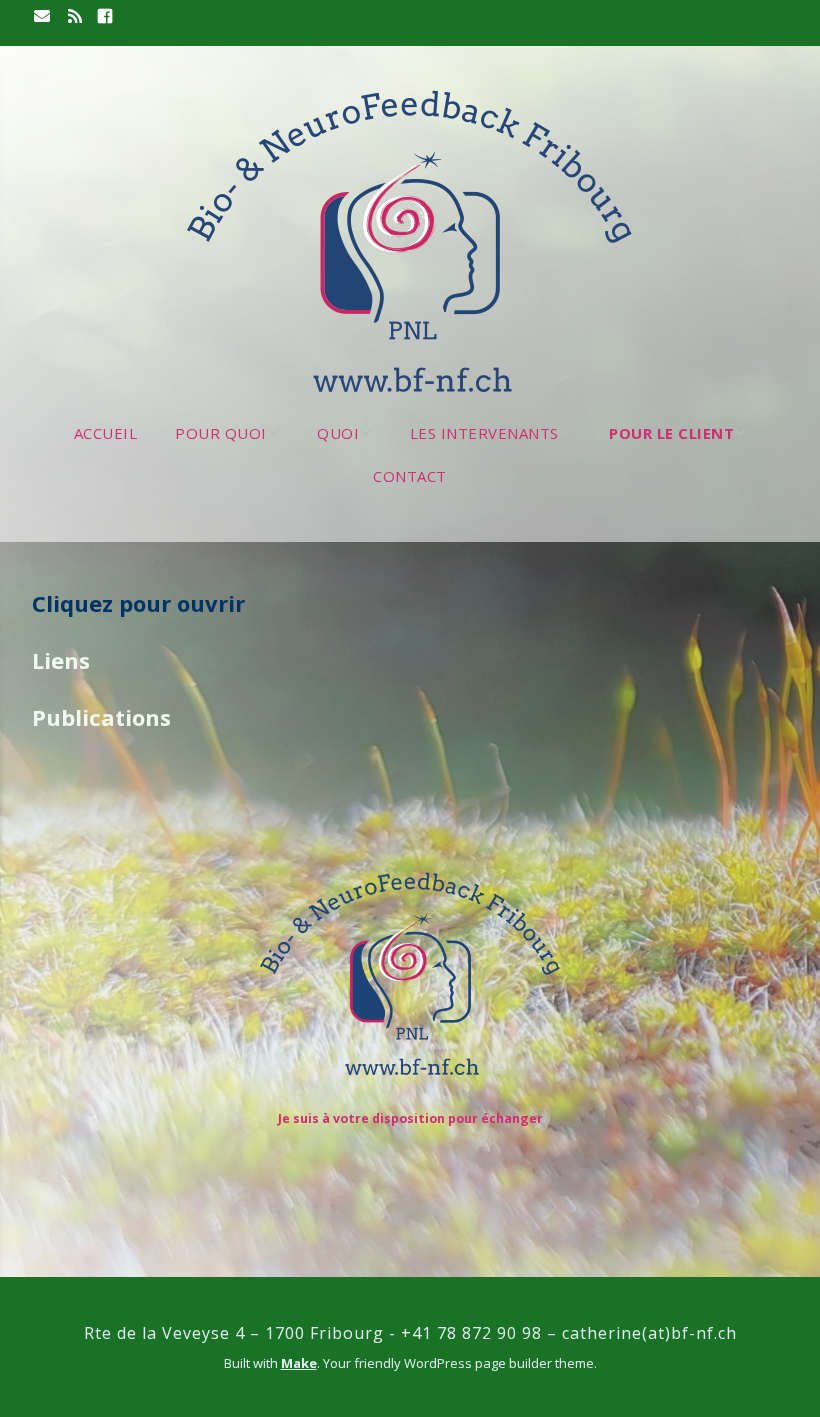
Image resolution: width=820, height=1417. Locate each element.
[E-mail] (44, 17)
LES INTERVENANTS (484, 433)
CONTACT (410, 476)
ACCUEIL (106, 433)
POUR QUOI (221, 433)
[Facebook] (105, 17)
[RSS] (75, 17)
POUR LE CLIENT (671, 433)
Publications (101, 717)
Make (299, 1363)
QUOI (338, 433)
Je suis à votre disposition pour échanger (410, 1118)
